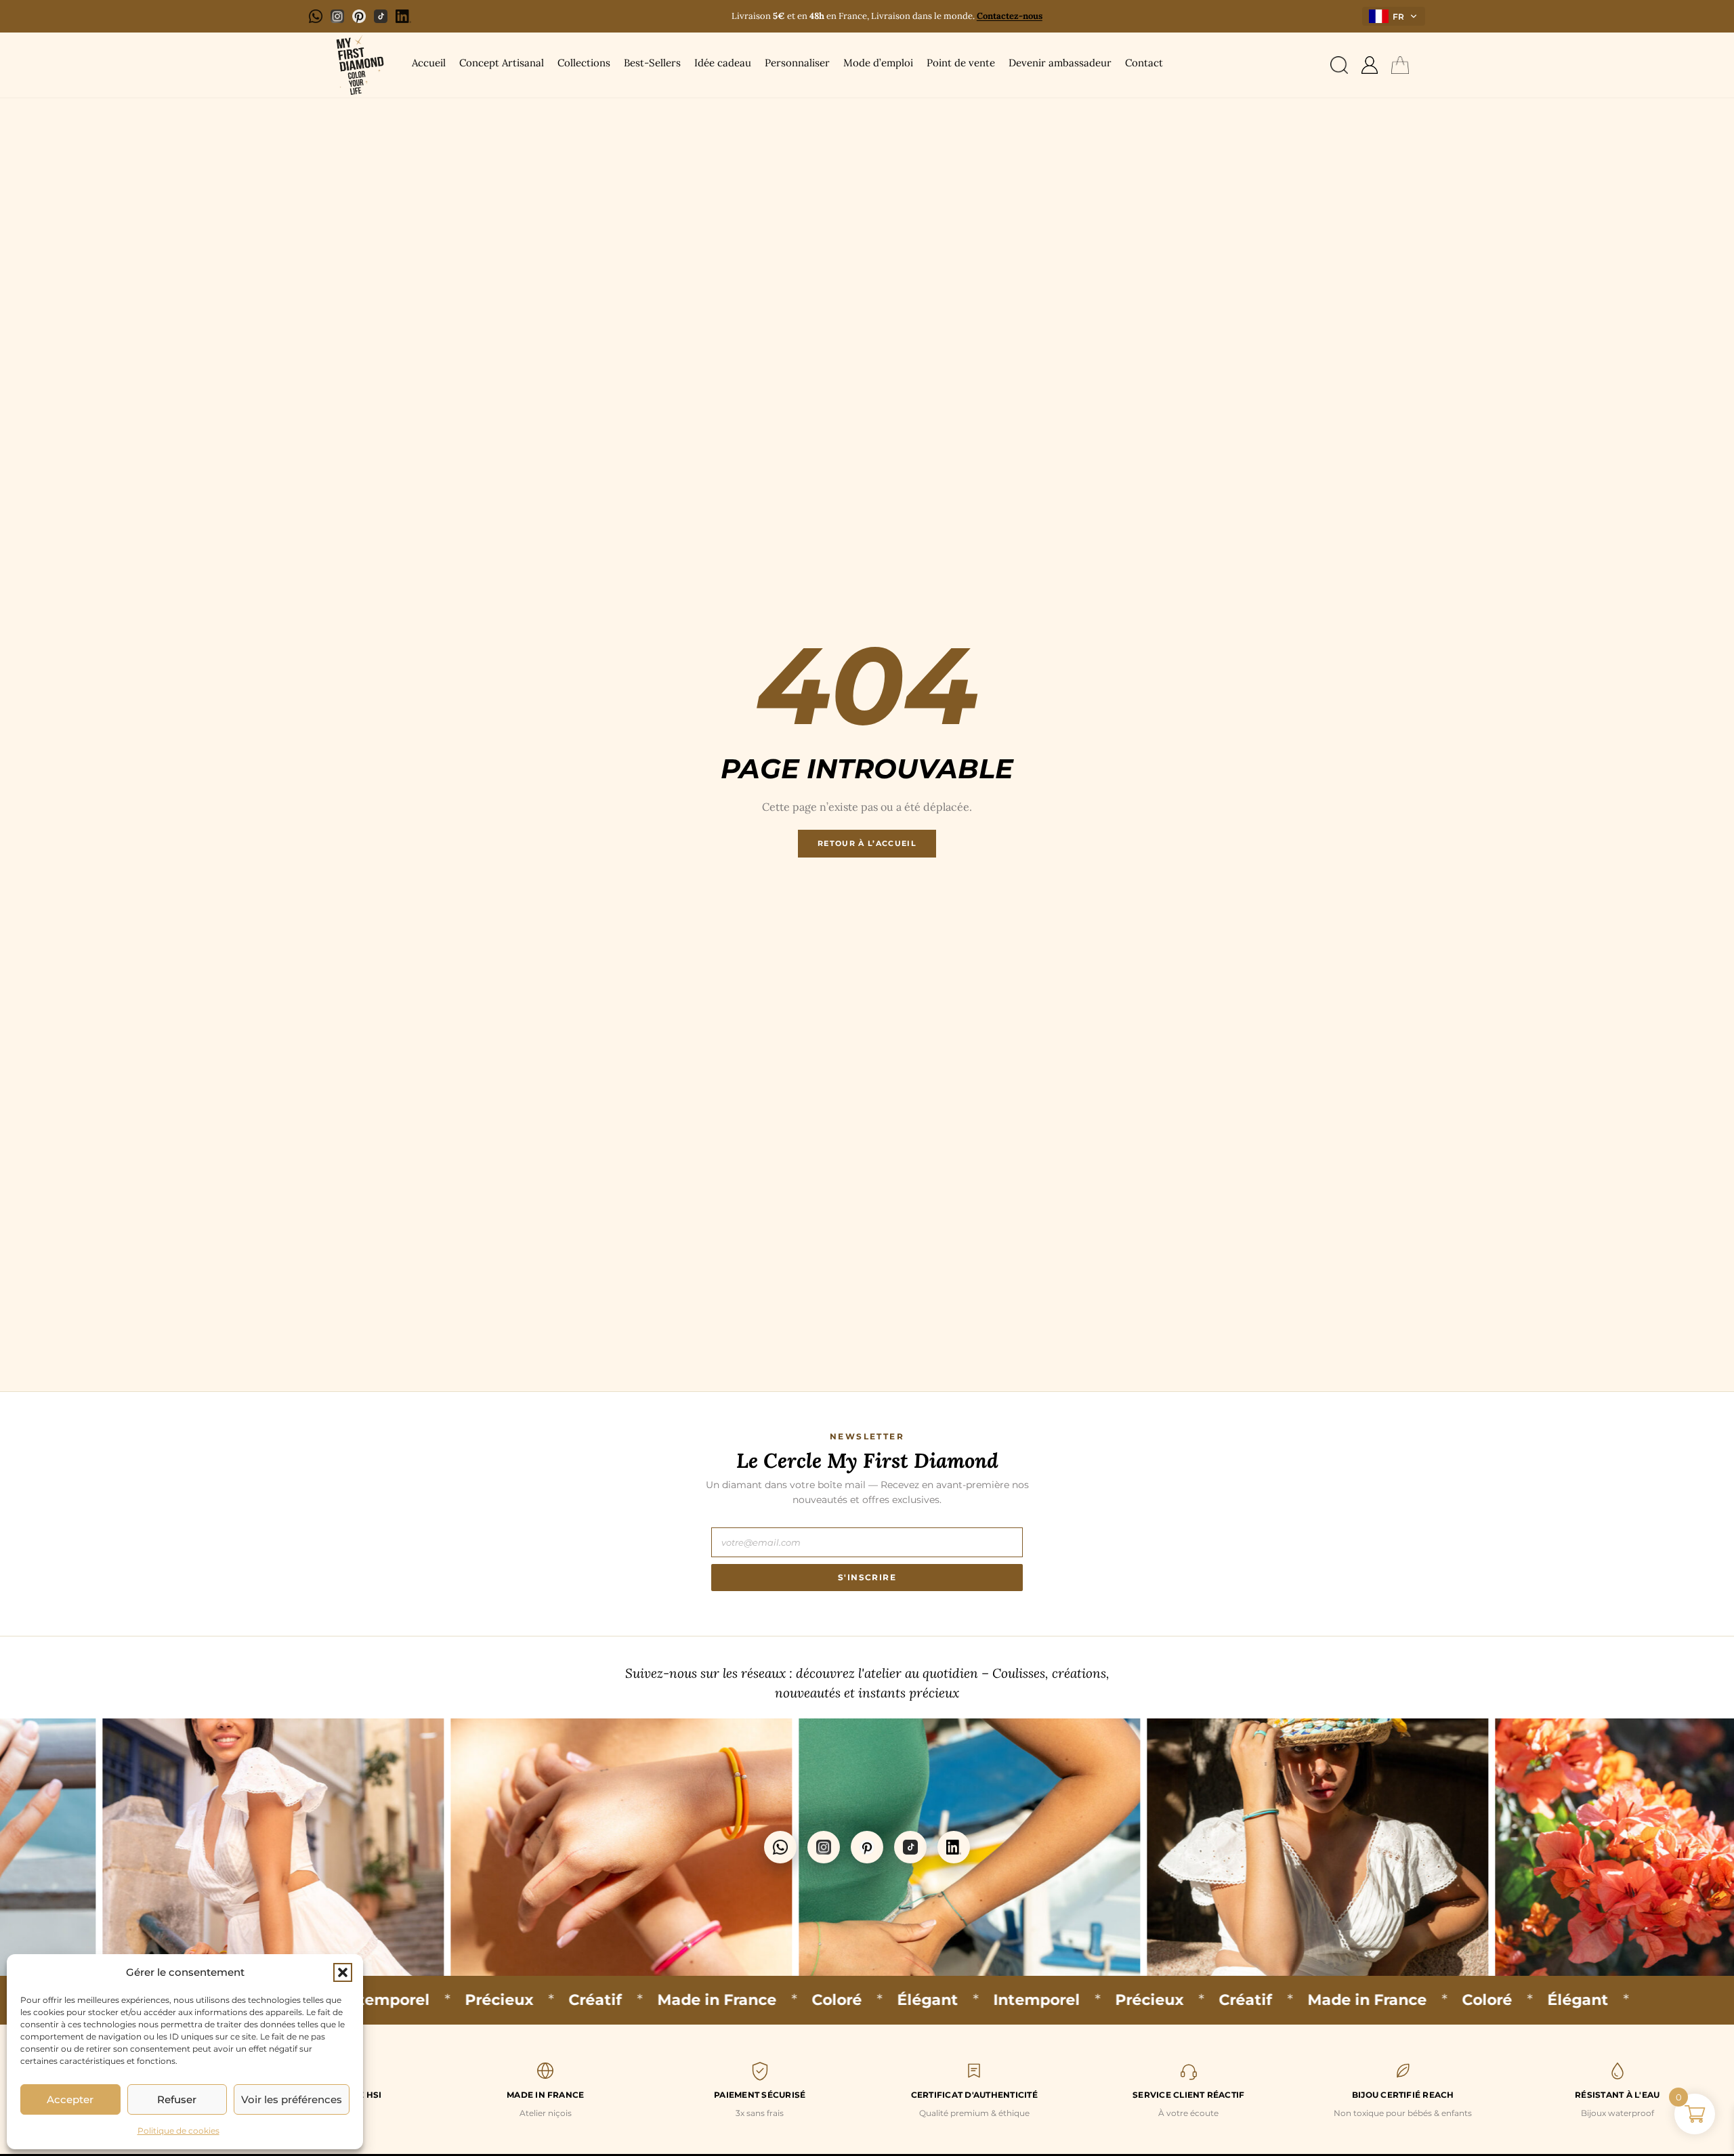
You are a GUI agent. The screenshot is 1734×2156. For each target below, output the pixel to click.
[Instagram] (337, 16)
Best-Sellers (652, 63)
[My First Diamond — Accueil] (358, 65)
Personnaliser (797, 63)
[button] (343, 1972)
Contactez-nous (1010, 16)
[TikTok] (381, 16)
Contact (1144, 63)
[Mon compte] (1370, 65)
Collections (584, 63)
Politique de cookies (178, 2131)
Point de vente (961, 63)
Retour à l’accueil (867, 843)
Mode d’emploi (878, 63)
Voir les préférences (292, 2099)
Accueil (429, 63)
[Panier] (1400, 65)
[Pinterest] (359, 16)
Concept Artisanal (502, 63)
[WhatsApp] (316, 16)
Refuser (177, 2099)
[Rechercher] (1339, 65)
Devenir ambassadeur (1060, 63)
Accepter (70, 2099)
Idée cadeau (723, 63)
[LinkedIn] (403, 16)
